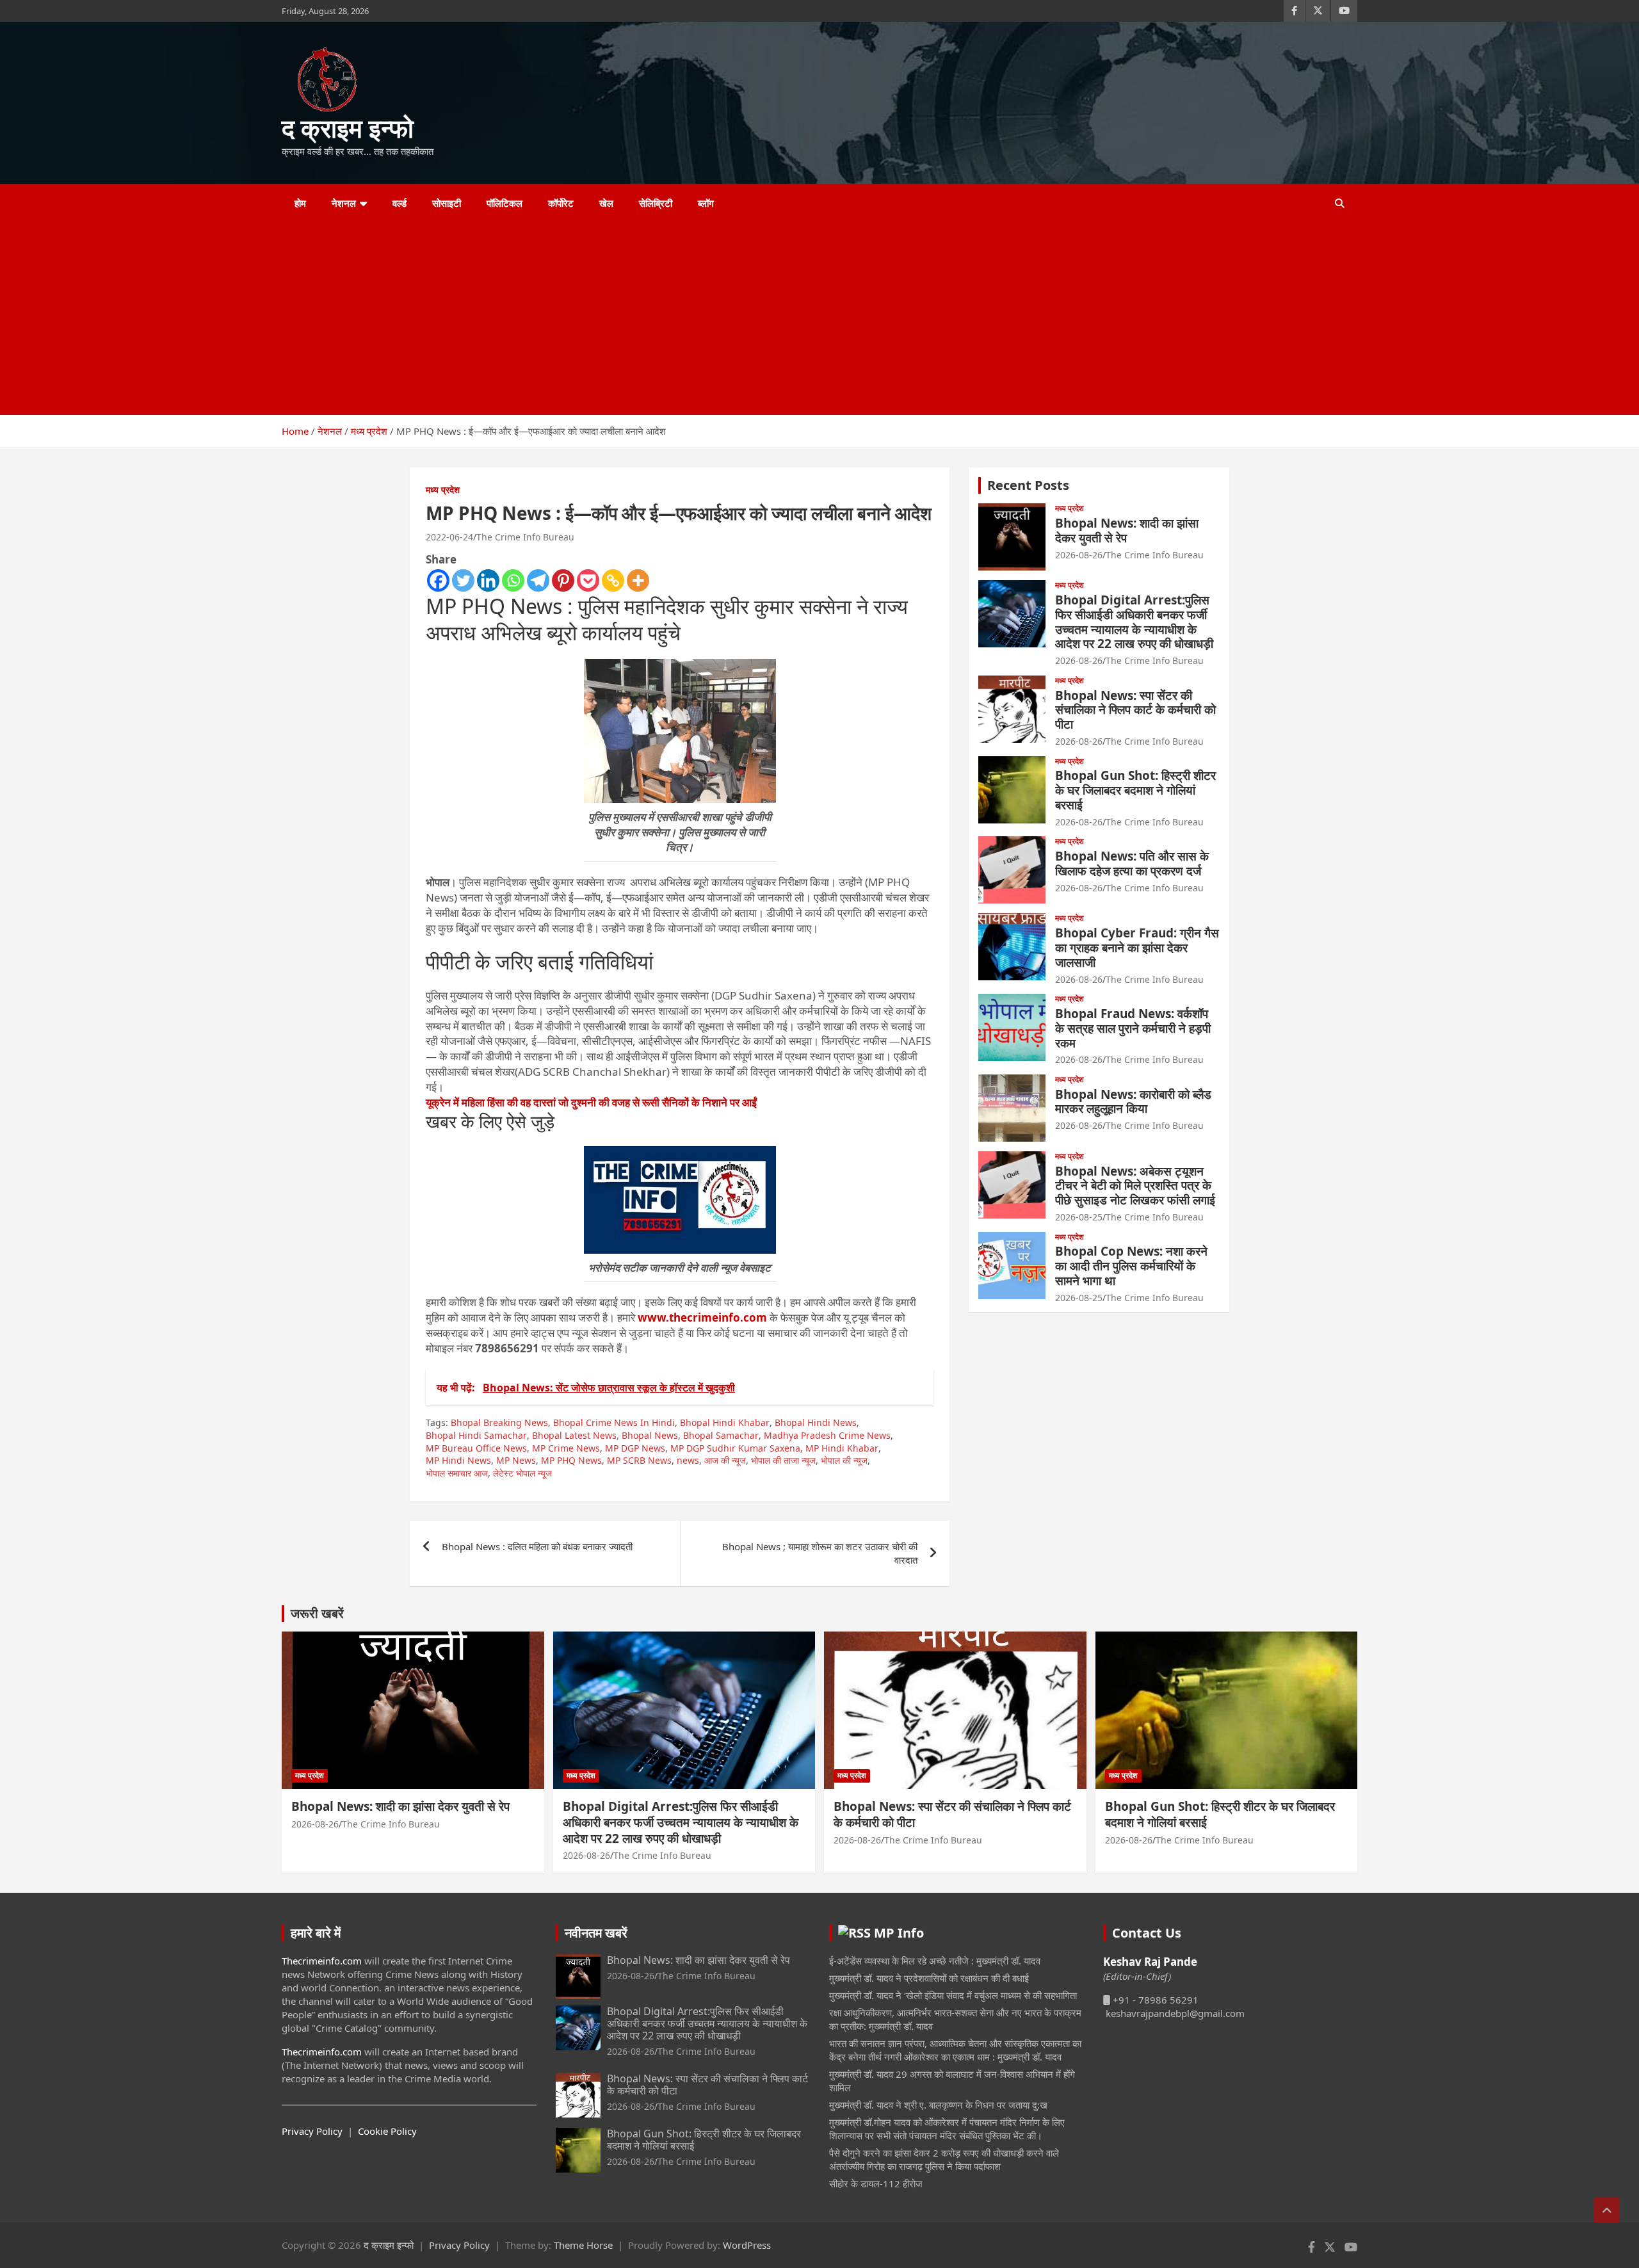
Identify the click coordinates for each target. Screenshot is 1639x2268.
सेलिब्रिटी (656, 203)
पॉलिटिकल (505, 203)
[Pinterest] (563, 580)
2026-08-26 (1079, 555)
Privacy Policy (312, 2131)
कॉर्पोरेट (561, 203)
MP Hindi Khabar (842, 1448)
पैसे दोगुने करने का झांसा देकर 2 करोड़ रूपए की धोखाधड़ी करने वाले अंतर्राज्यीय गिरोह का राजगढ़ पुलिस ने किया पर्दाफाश (944, 2159)
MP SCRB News (639, 1460)
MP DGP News (635, 1448)
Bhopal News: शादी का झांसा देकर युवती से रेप (1127, 531)
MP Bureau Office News (476, 1448)
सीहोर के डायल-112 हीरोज (876, 2183)
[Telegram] (538, 580)
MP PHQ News (571, 1460)
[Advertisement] (802, 319)
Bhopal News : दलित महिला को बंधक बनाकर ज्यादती (537, 1546)
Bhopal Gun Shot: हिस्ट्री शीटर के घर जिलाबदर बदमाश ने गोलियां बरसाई (1135, 790)
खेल (606, 203)
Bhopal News (650, 1435)
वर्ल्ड (400, 203)
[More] (638, 580)
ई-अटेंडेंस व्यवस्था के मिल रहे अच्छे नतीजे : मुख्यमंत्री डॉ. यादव (935, 1961)
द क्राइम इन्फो (348, 128)
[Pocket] (588, 580)
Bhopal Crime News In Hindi (614, 1422)
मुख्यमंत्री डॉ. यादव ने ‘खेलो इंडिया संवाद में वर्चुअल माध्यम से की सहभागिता (953, 1995)
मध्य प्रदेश (443, 490)
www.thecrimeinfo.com (702, 1317)
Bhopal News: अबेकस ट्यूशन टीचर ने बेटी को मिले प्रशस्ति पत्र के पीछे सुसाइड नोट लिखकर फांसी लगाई (1135, 1186)
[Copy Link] (613, 580)
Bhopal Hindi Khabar (725, 1422)
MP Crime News (566, 1448)
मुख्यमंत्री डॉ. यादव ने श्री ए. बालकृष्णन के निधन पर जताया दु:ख (938, 2105)
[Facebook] (438, 580)
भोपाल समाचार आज (457, 1473)
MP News (516, 1460)
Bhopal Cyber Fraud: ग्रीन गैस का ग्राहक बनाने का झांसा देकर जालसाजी (1137, 948)
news (688, 1460)
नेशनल (344, 203)
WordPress (747, 2245)
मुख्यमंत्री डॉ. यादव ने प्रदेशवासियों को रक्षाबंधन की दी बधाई (929, 1978)
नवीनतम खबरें (596, 1933)
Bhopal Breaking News (499, 1422)
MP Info (899, 1933)
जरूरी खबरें (317, 1613)
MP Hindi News (458, 1460)
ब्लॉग (706, 203)
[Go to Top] (1607, 2210)
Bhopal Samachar (721, 1435)
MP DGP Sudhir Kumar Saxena (735, 1448)
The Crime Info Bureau (525, 537)
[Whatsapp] (513, 580)
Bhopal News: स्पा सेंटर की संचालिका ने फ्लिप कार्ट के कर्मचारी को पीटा (1135, 710)
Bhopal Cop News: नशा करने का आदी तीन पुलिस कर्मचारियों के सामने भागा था (1131, 1266)
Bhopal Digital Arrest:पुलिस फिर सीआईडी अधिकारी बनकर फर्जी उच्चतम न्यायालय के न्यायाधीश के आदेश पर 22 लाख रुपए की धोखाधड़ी (1134, 622)
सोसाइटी (447, 203)
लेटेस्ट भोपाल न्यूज (522, 1473)
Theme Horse (583, 2245)
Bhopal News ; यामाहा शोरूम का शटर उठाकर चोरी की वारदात (820, 1553)
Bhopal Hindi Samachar (476, 1435)
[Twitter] (463, 580)
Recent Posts (1028, 485)
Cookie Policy (387, 2131)
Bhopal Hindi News (816, 1422)
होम (300, 203)
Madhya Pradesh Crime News (827, 1435)
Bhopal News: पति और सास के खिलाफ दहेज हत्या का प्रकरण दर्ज (1132, 863)
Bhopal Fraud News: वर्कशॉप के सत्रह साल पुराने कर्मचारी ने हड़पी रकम (1133, 1028)
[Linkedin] (488, 580)
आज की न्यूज (725, 1460)
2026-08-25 (1079, 1217)
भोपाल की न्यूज (844, 1460)
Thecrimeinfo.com (322, 1961)
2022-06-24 (449, 537)
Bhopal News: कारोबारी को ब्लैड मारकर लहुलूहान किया (1133, 1102)
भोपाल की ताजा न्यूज (783, 1460)
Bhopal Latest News (574, 1435)
